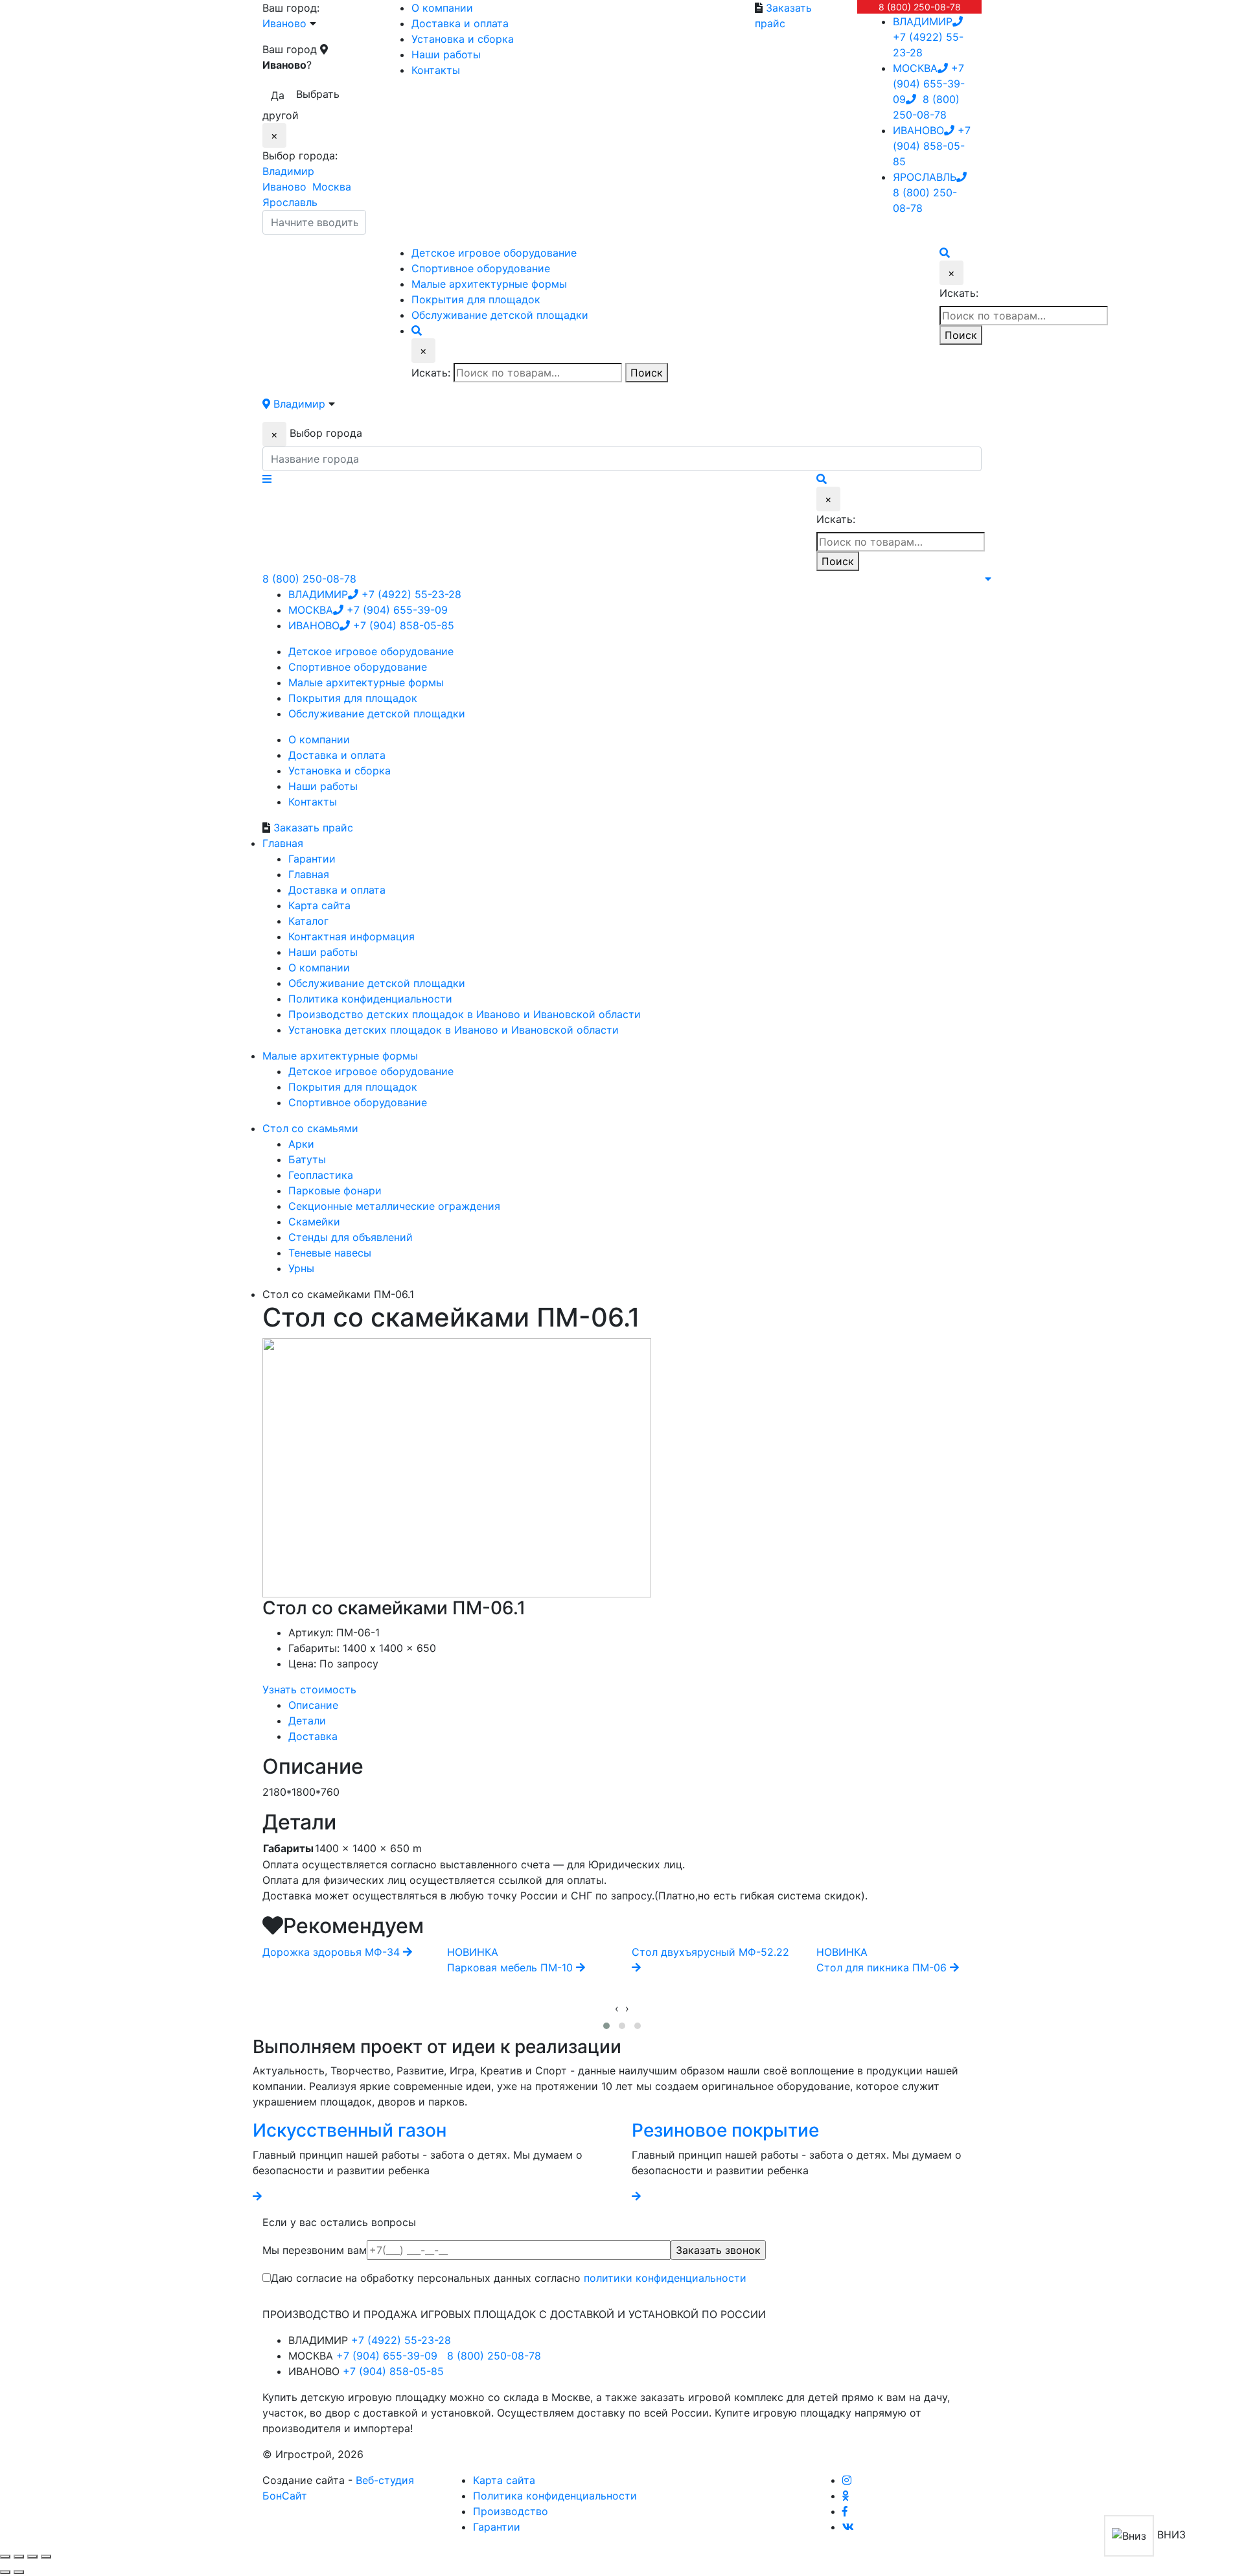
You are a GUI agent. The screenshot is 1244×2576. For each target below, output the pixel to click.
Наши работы (446, 54)
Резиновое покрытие (725, 2130)
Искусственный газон (350, 2130)
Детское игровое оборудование (371, 1071)
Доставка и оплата (460, 23)
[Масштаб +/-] (46, 2557)
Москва (332, 187)
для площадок (476, 299)
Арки (301, 1144)
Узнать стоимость (309, 1689)
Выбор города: (300, 156)
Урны (301, 1268)
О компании (442, 8)
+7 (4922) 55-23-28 (928, 37)
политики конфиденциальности (665, 2278)
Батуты (307, 1159)
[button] (606, 2026)
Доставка (313, 1736)
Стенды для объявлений (351, 1237)
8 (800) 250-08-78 (920, 7)
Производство (511, 2511)
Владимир (288, 171)
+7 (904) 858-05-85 (932, 146)
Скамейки (314, 1222)
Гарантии (312, 859)
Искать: (431, 373)
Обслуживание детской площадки (377, 983)
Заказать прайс (313, 828)
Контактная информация (351, 936)
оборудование (481, 268)
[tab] (635, 1705)
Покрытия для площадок (353, 1087)
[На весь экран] (32, 2557)
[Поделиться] (19, 2557)
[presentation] (617, 2008)
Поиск (647, 373)
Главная (309, 874)
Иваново (284, 187)
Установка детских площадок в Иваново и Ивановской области (454, 1030)
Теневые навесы (330, 1253)
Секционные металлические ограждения (394, 1206)
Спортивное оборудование (358, 1102)
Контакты (436, 70)
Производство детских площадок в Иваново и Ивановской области (465, 1014)
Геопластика (321, 1175)
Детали (307, 1721)
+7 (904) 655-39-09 (929, 84)
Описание (313, 1705)
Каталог (308, 921)
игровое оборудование (494, 253)
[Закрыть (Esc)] (5, 2557)
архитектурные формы (489, 284)
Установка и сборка (463, 39)
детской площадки (500, 315)
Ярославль (290, 202)
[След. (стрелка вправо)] (19, 2572)
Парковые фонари (335, 1190)
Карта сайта (319, 905)
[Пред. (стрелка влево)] (5, 2572)
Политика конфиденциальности (370, 999)
